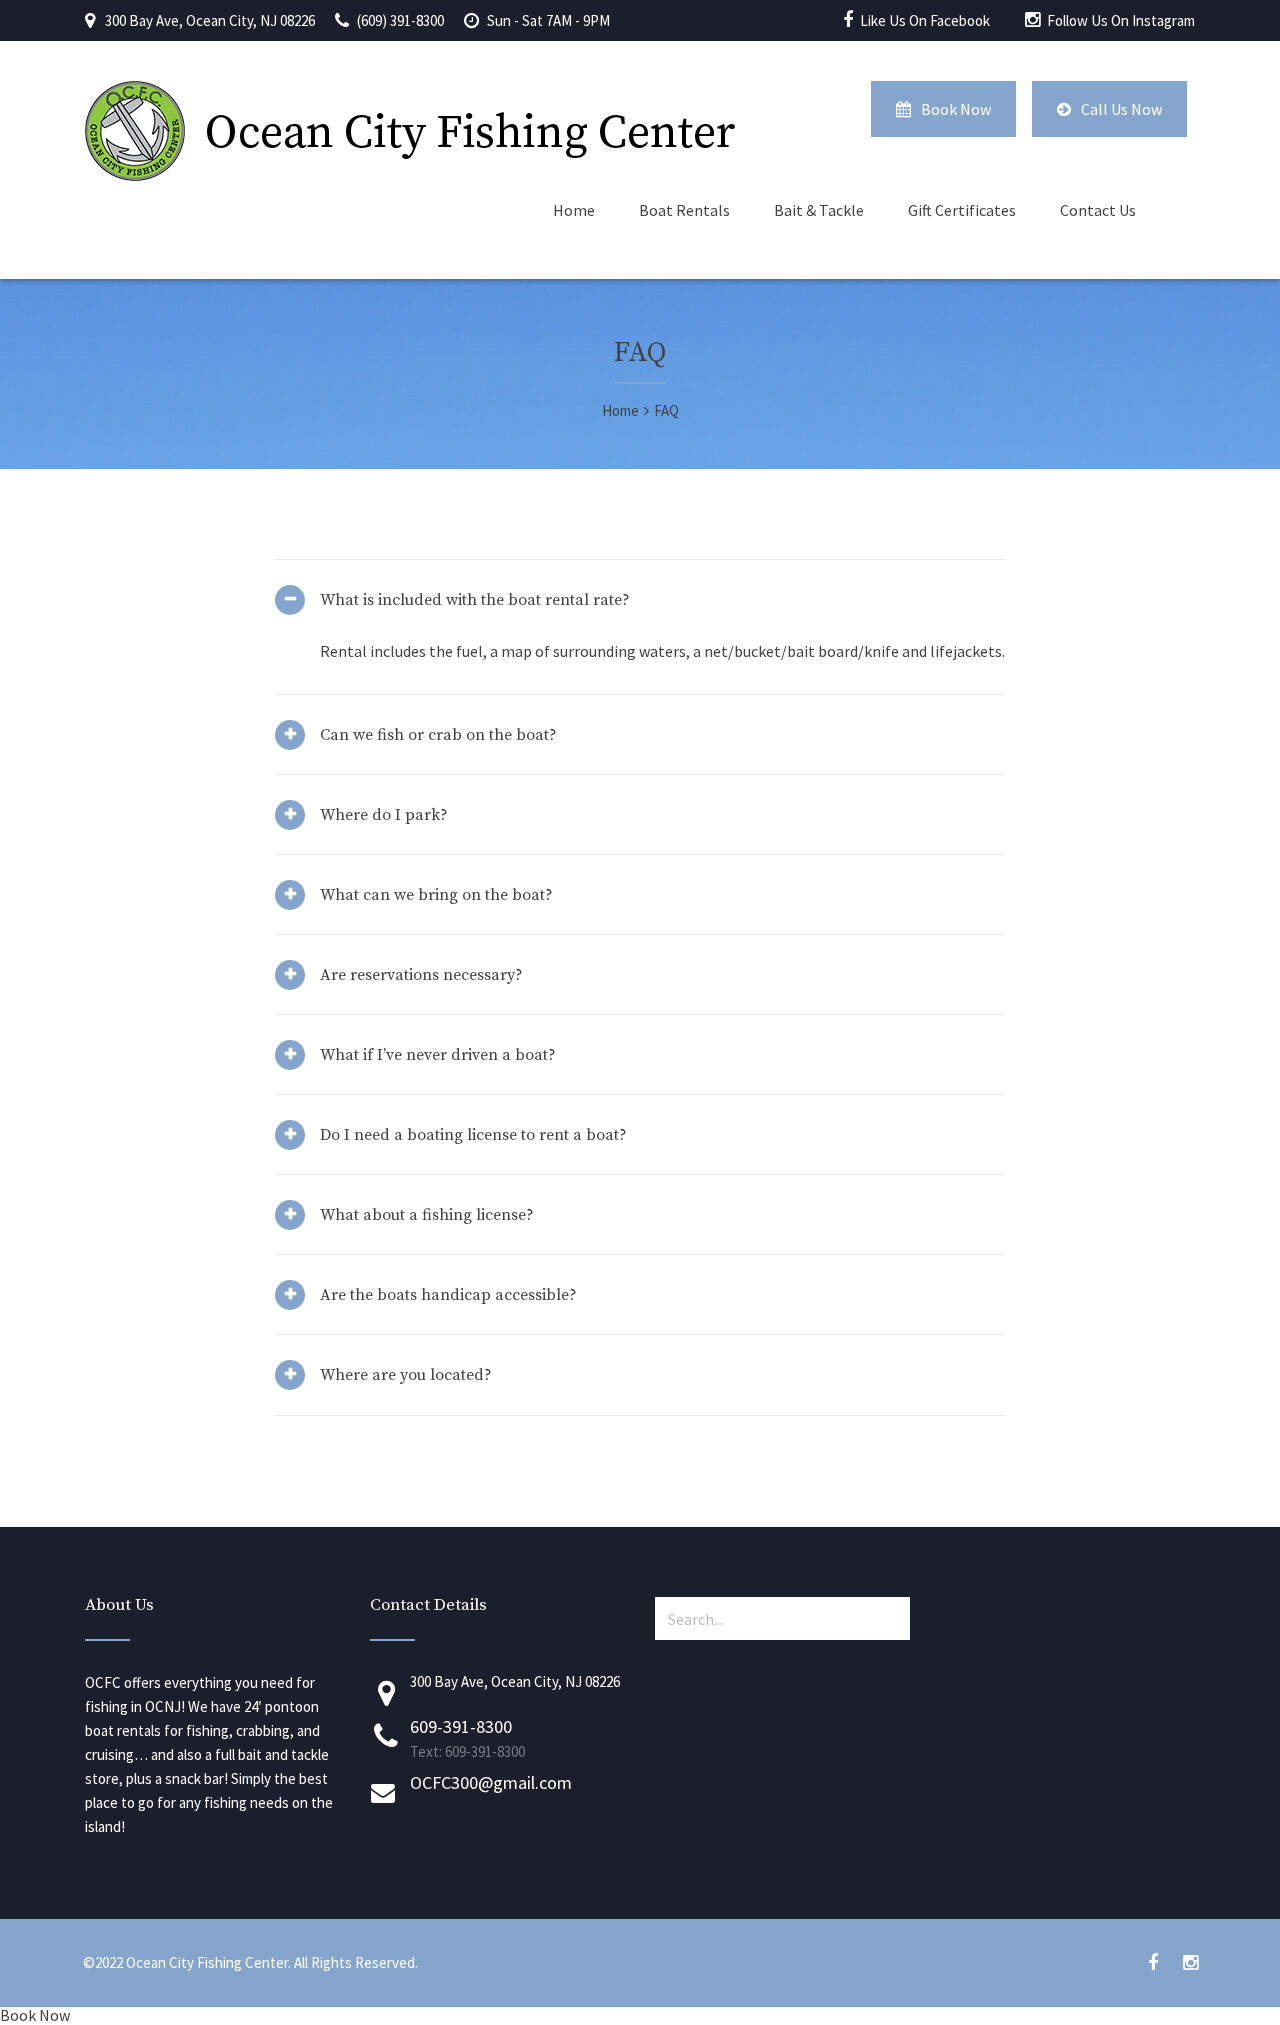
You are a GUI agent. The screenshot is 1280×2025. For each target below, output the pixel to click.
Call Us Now (1121, 109)
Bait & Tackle (819, 210)
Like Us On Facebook (925, 20)
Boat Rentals (684, 210)
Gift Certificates (962, 210)
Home (574, 210)
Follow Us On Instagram (1121, 20)
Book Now (956, 109)
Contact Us (1098, 210)
